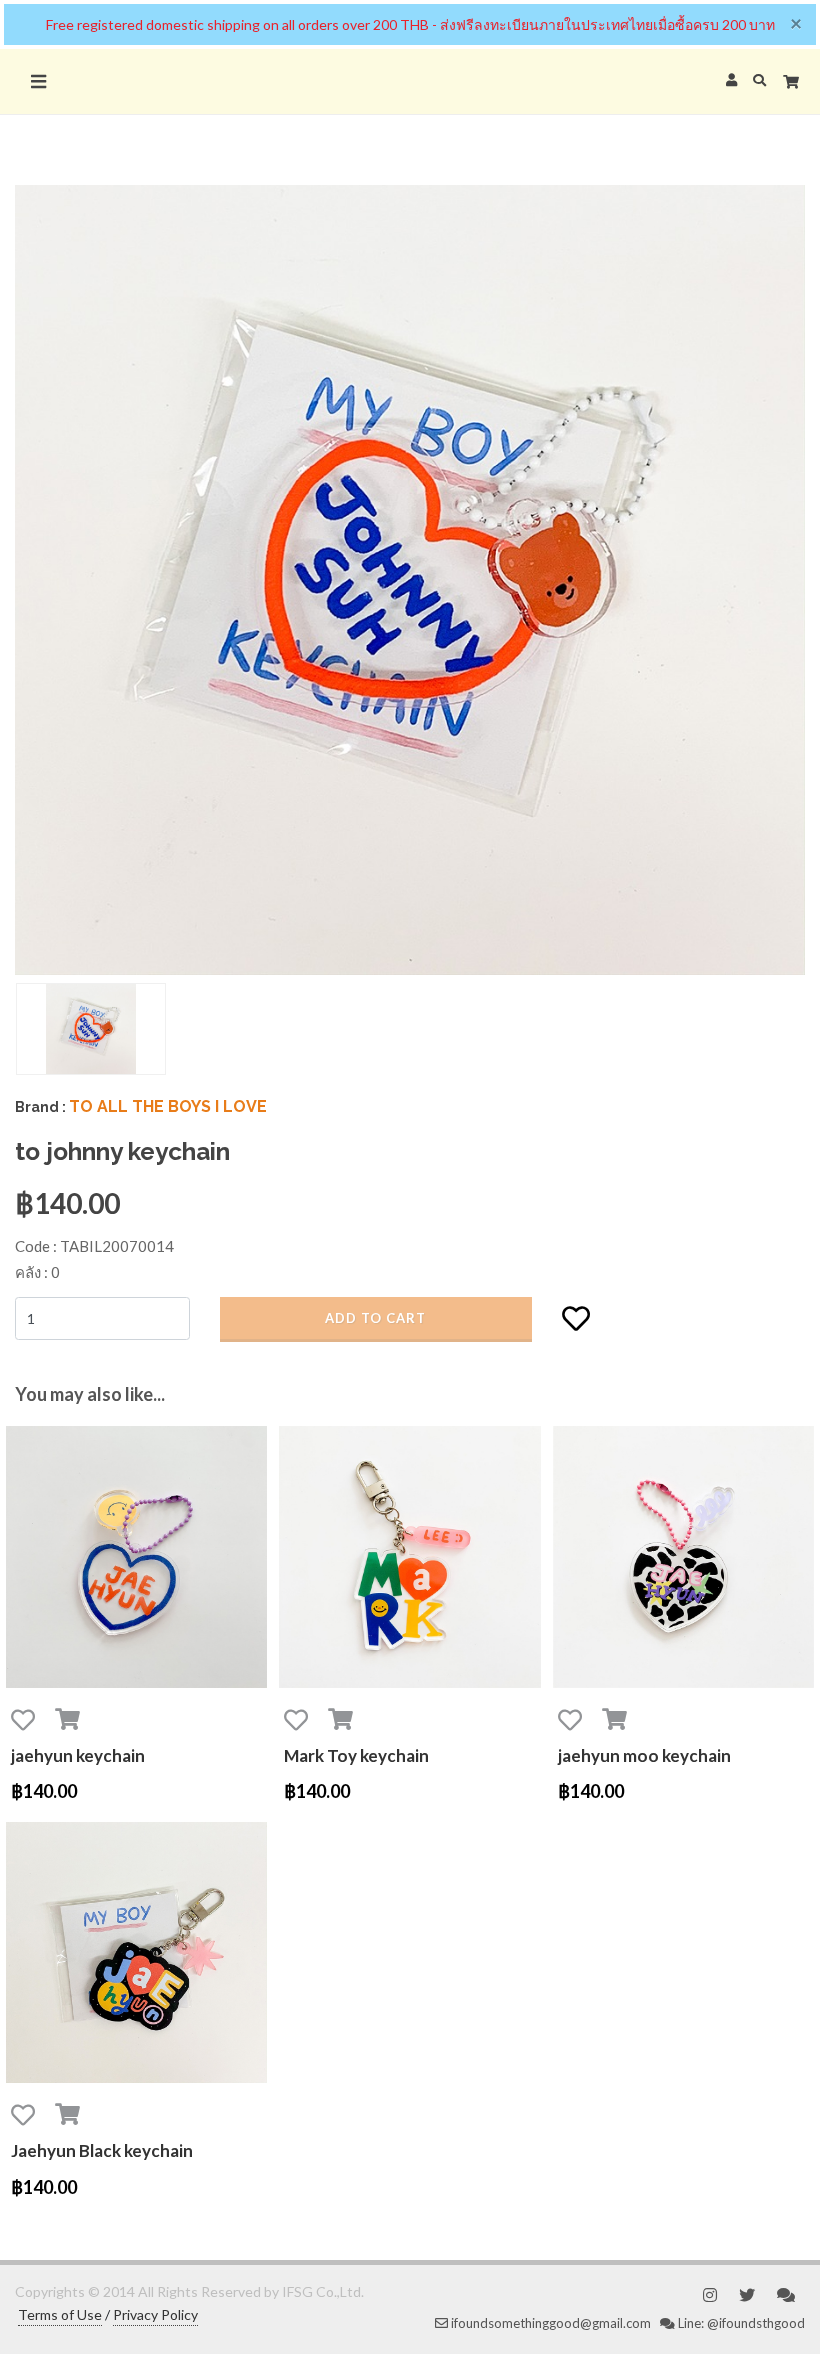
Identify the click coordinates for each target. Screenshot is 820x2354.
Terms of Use (60, 2314)
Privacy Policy (155, 2314)
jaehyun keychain (78, 1755)
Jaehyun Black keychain (102, 2150)
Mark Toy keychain (356, 1755)
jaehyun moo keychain (644, 1755)
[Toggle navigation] (38, 81)
